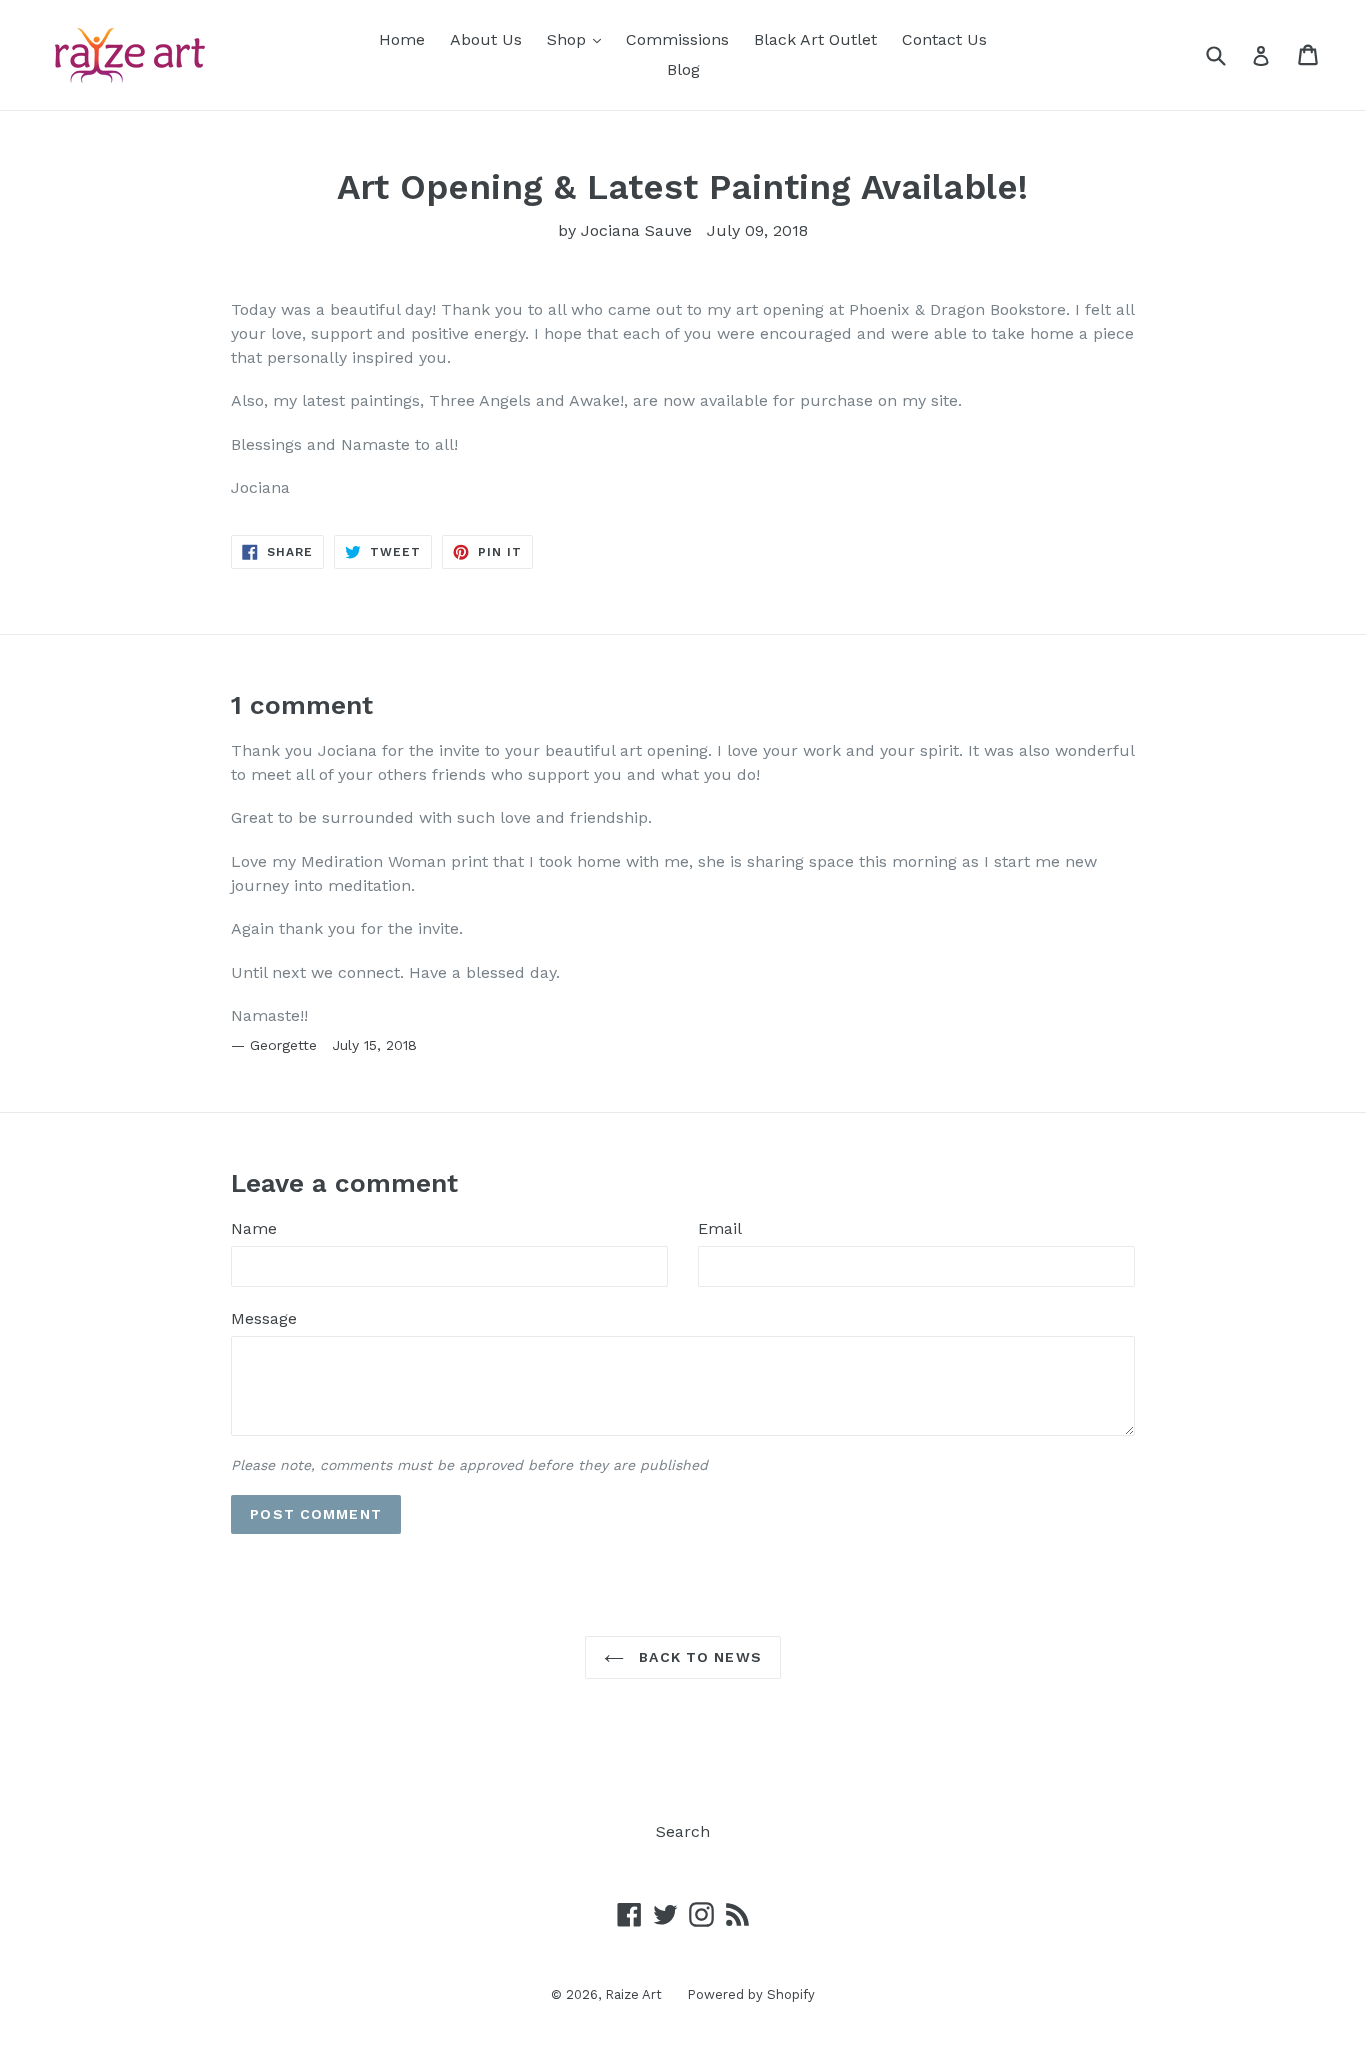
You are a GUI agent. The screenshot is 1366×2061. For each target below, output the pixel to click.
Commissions (677, 39)
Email (720, 1228)
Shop (579, 39)
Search (683, 1831)
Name (254, 1228)
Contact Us (944, 39)
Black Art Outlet (815, 39)
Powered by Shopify (751, 1994)
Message (264, 1318)
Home (402, 39)
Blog (683, 69)
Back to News (698, 1657)
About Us (486, 39)
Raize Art (633, 1994)
